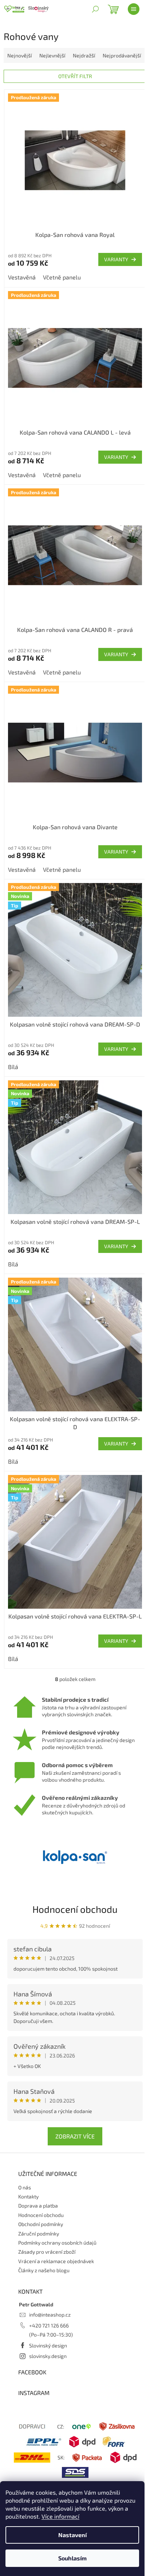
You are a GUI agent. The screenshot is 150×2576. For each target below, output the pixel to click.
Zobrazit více (75, 2136)
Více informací (60, 2516)
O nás (25, 2187)
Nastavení (72, 2535)
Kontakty (28, 2196)
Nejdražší (84, 55)
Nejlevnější (52, 55)
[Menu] (134, 9)
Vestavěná (22, 277)
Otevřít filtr (75, 76)
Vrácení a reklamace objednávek (56, 2261)
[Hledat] (95, 9)
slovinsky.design (48, 2356)
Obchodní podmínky (41, 2224)
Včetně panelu (62, 277)
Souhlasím (72, 2558)
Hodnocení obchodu (75, 1909)
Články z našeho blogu (44, 2270)
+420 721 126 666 (49, 2325)
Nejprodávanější (122, 55)
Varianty (116, 259)
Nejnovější (19, 55)
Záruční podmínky (39, 2234)
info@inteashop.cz (50, 2315)
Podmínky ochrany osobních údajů (57, 2243)
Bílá (13, 1067)
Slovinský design (48, 2345)
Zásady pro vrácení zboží (47, 2252)
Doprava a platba (38, 2206)
